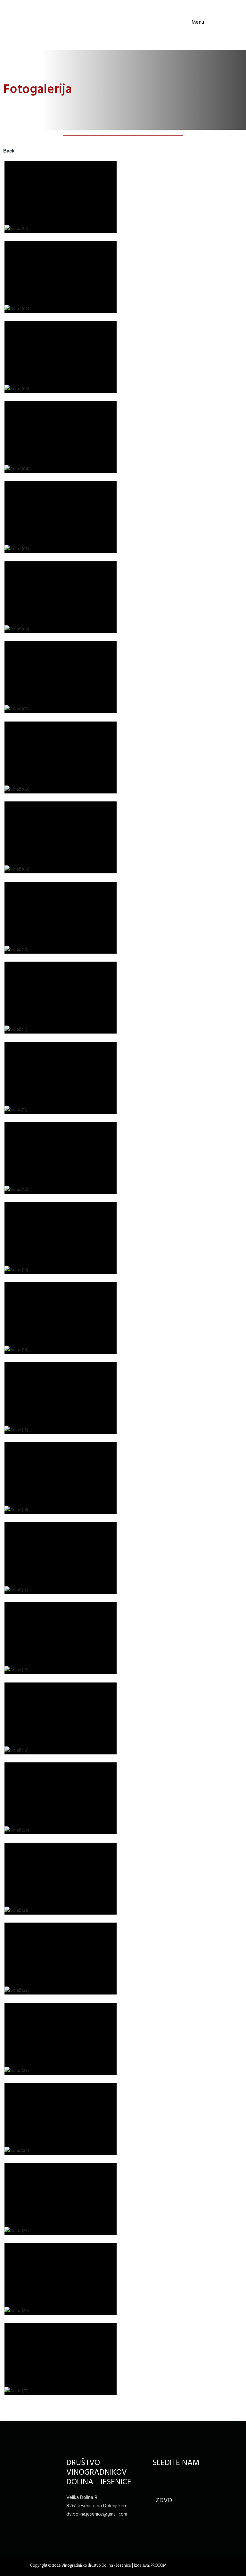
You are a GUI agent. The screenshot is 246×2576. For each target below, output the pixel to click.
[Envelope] (172, 2480)
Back (9, 151)
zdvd (164, 2501)
